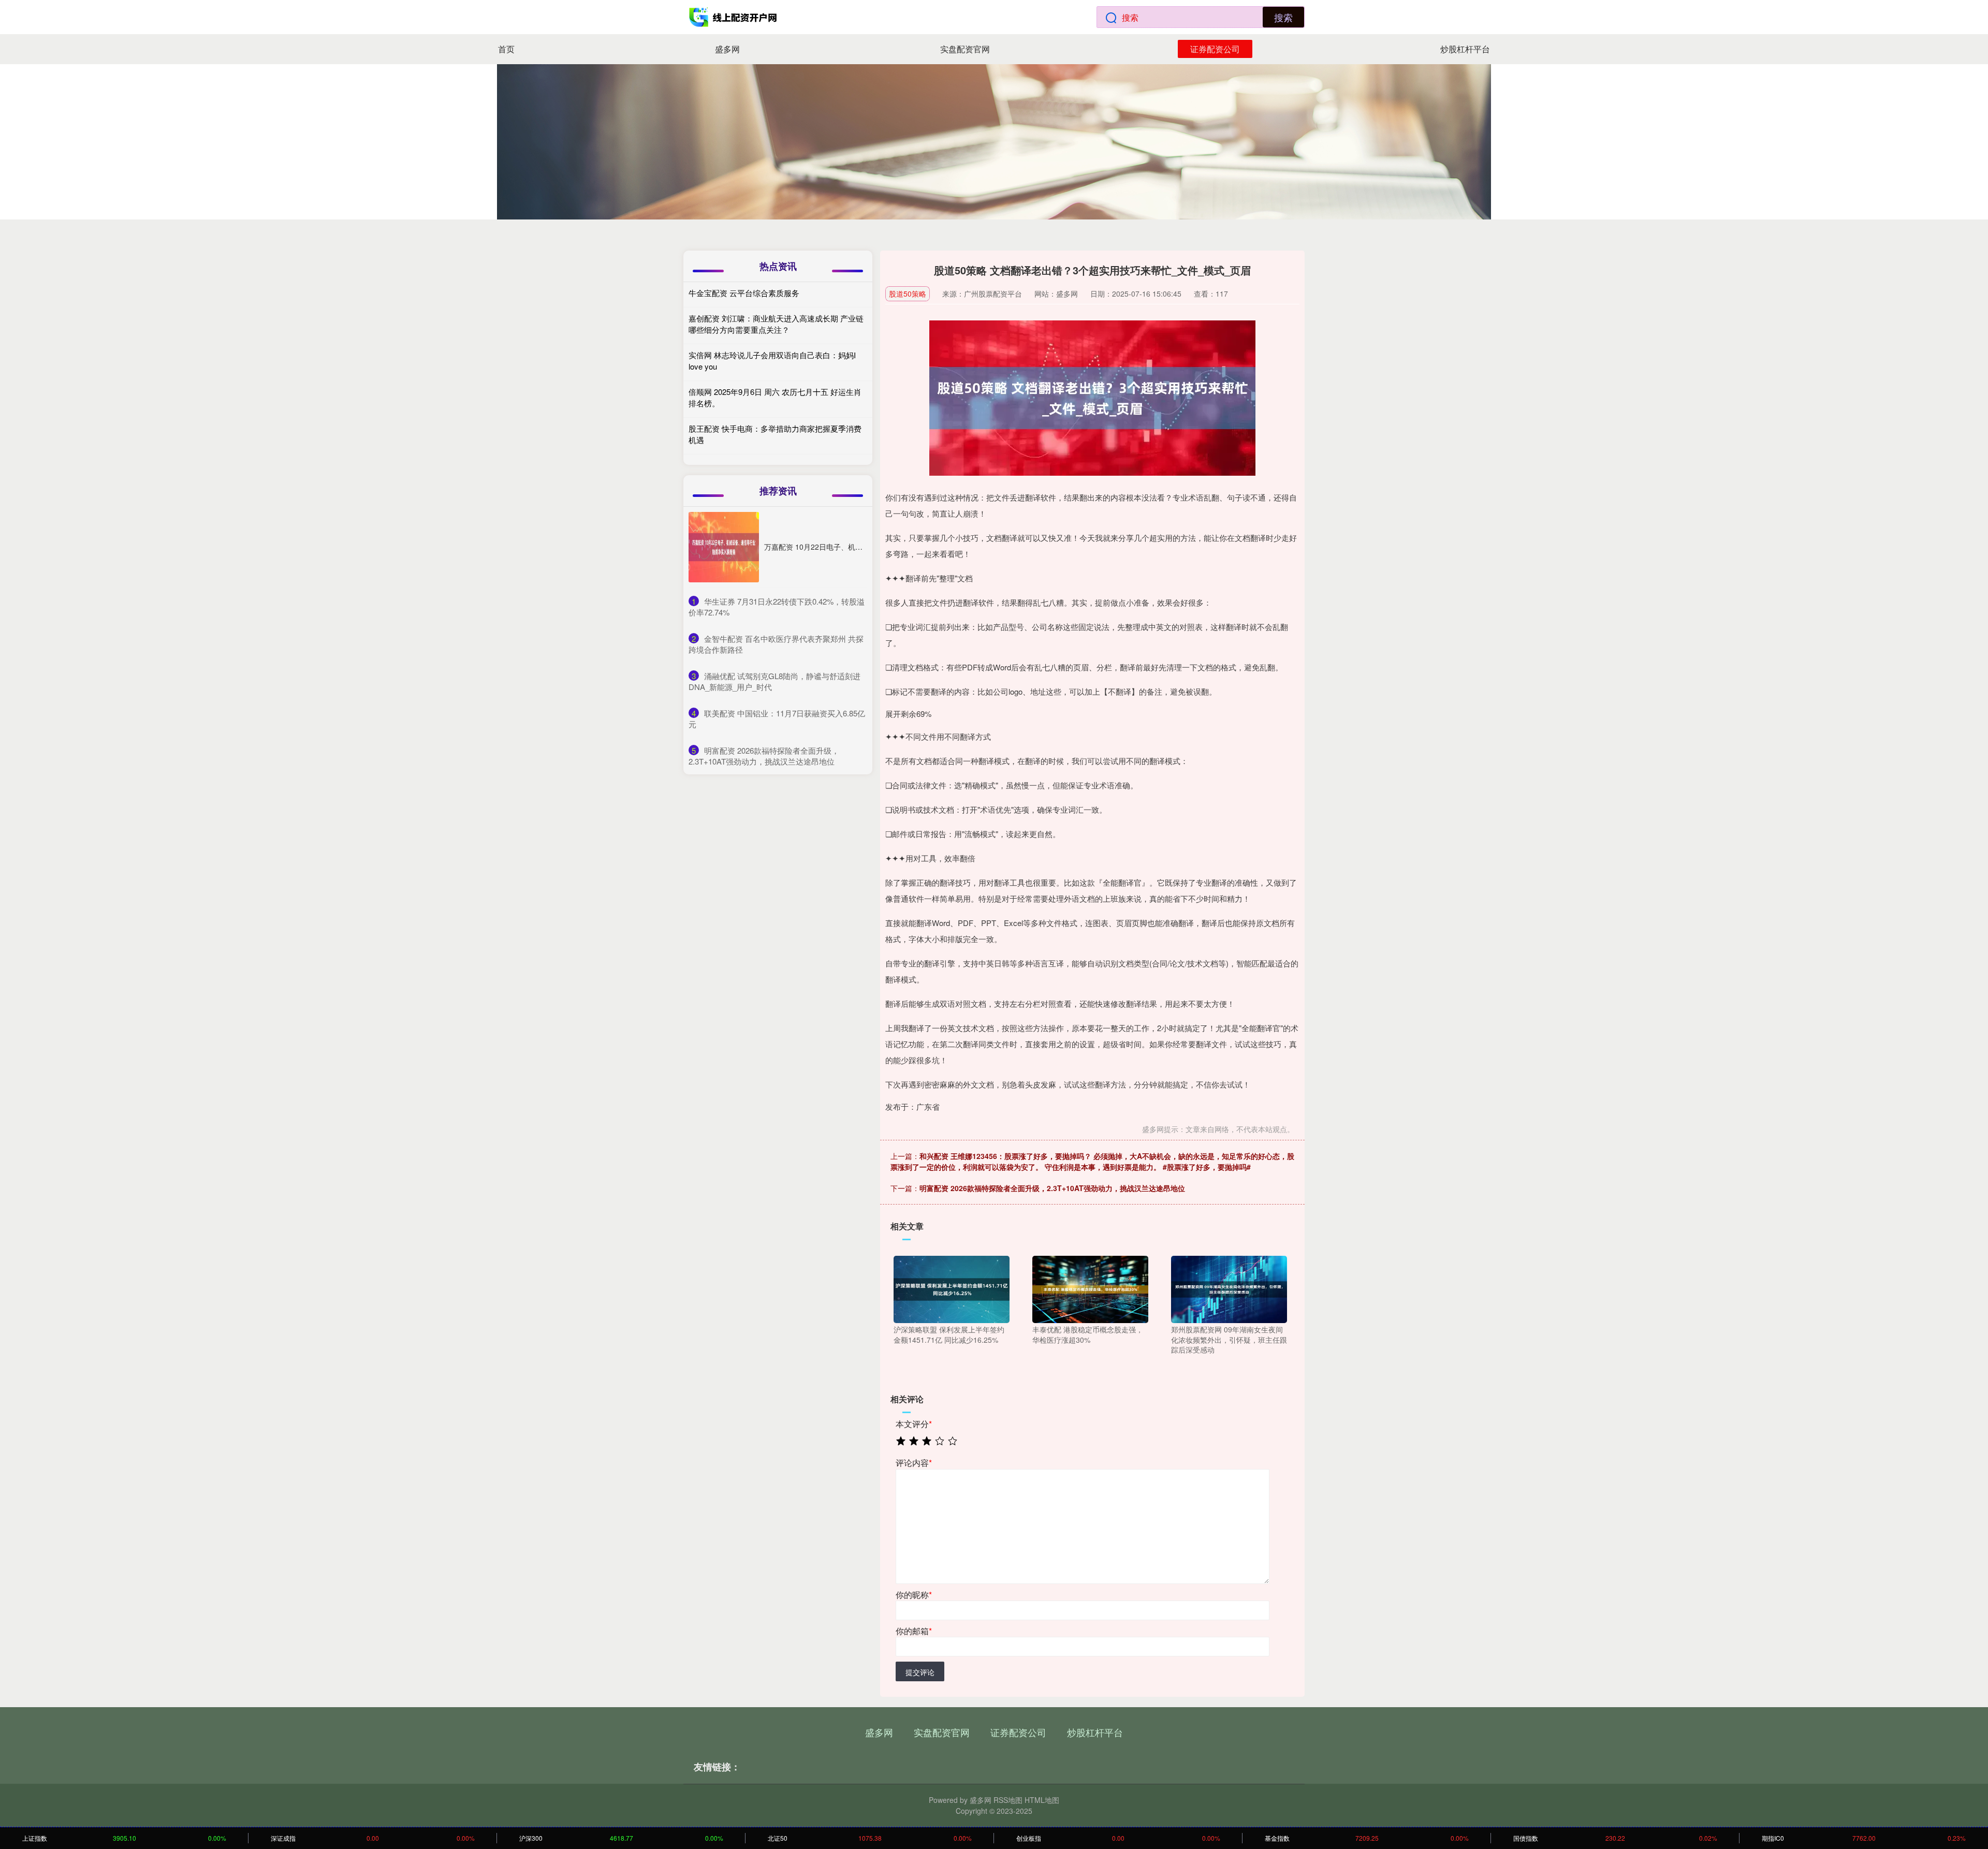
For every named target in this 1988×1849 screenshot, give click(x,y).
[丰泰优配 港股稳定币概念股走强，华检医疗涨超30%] (1090, 1288)
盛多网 (727, 49)
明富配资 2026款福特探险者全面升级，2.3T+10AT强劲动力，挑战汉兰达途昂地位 (1052, 1188)
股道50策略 (908, 294)
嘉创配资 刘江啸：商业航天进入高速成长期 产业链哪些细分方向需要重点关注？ (776, 324)
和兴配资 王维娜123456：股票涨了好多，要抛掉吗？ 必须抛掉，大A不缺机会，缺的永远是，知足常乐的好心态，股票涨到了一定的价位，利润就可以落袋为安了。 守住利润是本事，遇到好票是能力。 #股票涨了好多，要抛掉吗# (1092, 1161)
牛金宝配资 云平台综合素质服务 (744, 293)
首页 (506, 49)
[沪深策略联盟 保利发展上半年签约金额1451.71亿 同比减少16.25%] (952, 1288)
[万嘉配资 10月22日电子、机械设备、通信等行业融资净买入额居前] (724, 547)
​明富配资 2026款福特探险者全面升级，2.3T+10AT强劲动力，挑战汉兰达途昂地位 (764, 756)
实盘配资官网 (965, 49)
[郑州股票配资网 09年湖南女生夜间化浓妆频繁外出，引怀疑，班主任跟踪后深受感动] (1229, 1288)
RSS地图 (1008, 1800)
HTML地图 (1042, 1800)
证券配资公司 (1215, 49)
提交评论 (920, 1672)
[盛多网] (734, 17)
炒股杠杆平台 (1465, 49)
